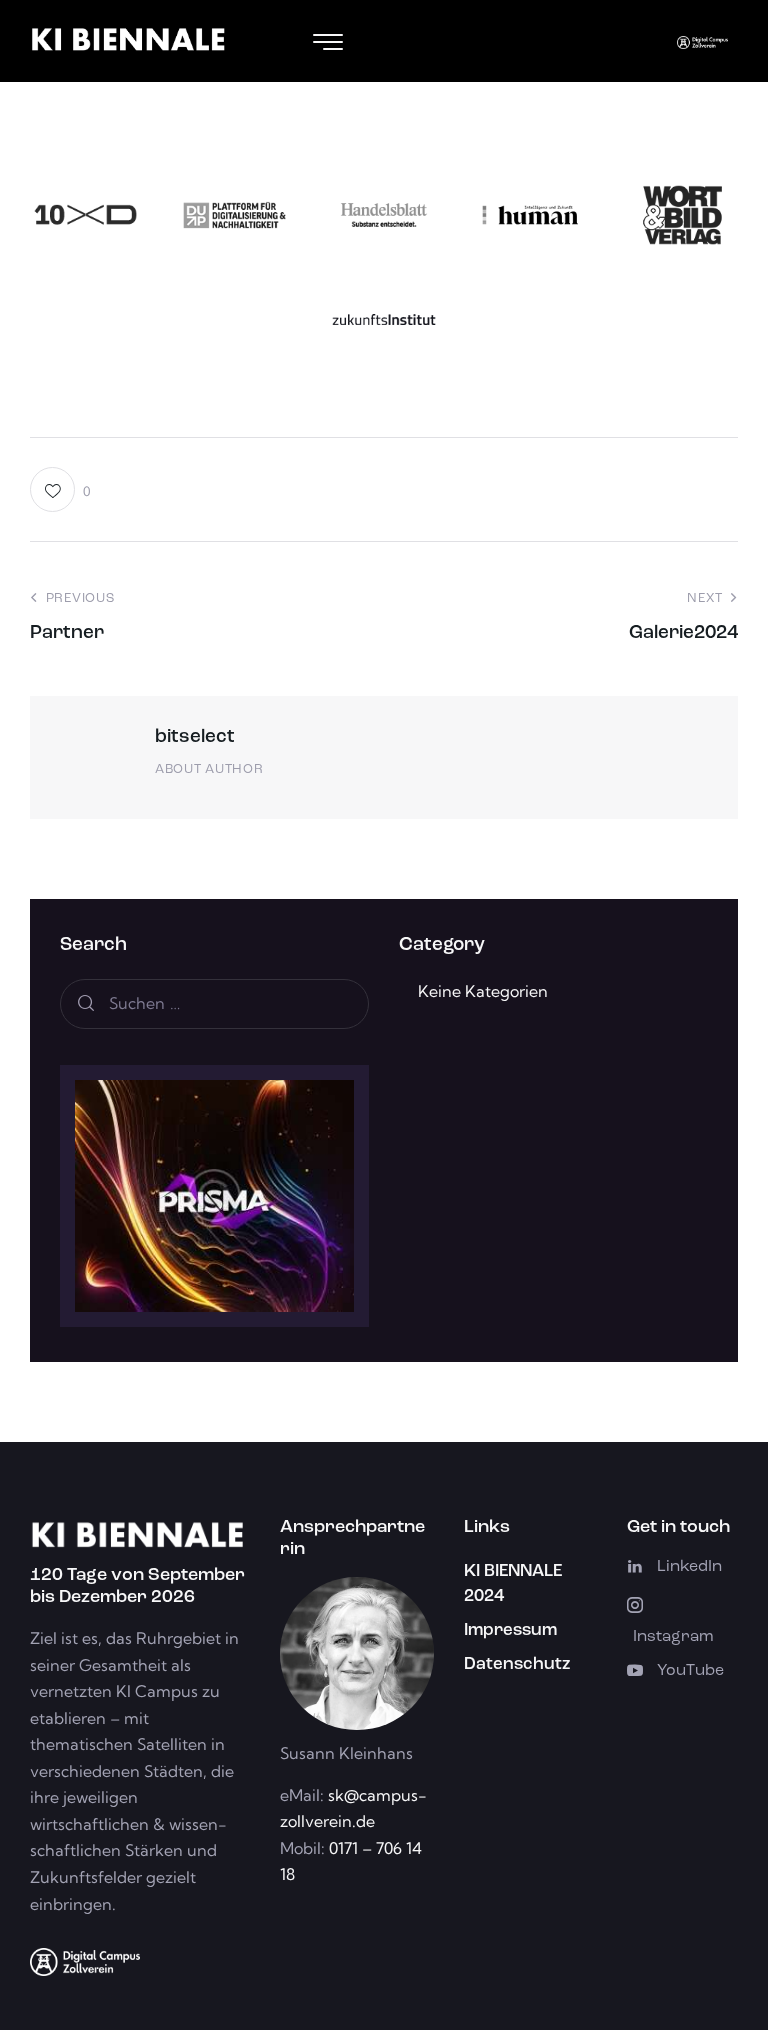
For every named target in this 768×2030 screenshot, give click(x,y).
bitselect (195, 737)
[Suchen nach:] (214, 1003)
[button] (60, 489)
